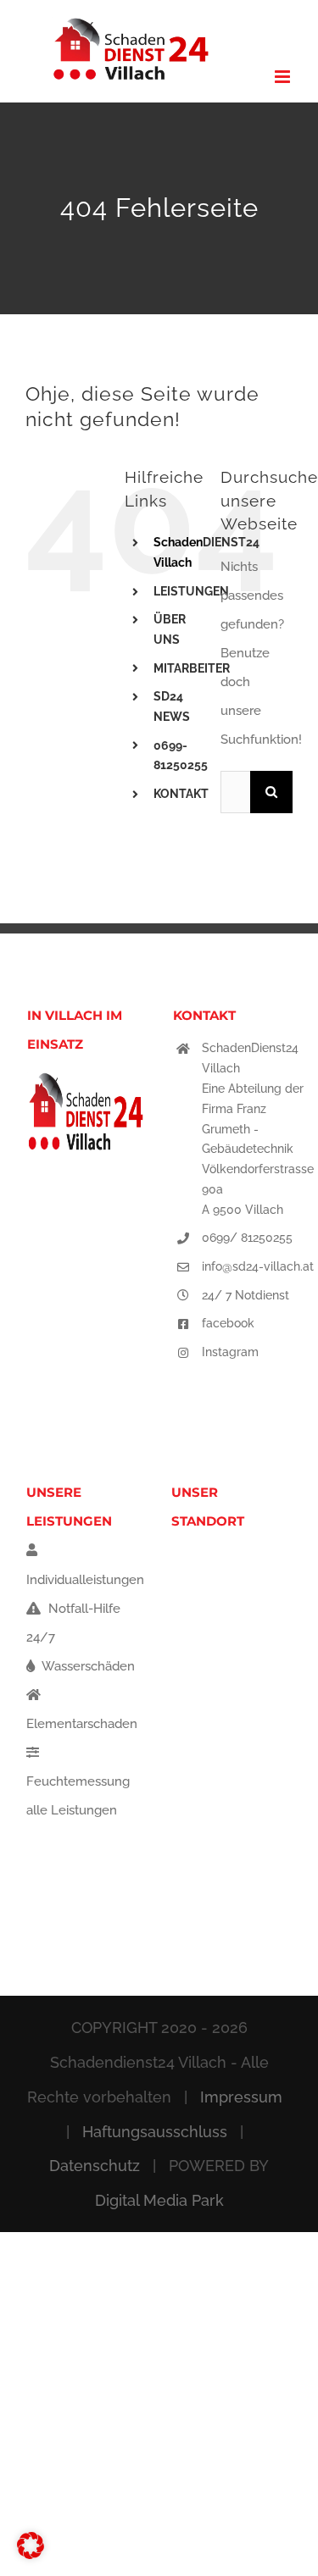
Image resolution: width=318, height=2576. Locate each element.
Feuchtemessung (78, 1781)
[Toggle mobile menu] (284, 77)
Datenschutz (95, 2166)
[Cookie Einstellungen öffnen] (31, 2555)
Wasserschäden (87, 1666)
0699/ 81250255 (247, 1238)
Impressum (241, 2097)
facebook (228, 1323)
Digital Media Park (159, 2200)
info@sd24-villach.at (258, 1266)
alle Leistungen (72, 1810)
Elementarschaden (82, 1724)
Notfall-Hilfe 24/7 (73, 1623)
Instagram (230, 1352)
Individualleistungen (85, 1580)
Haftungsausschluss (155, 2132)
